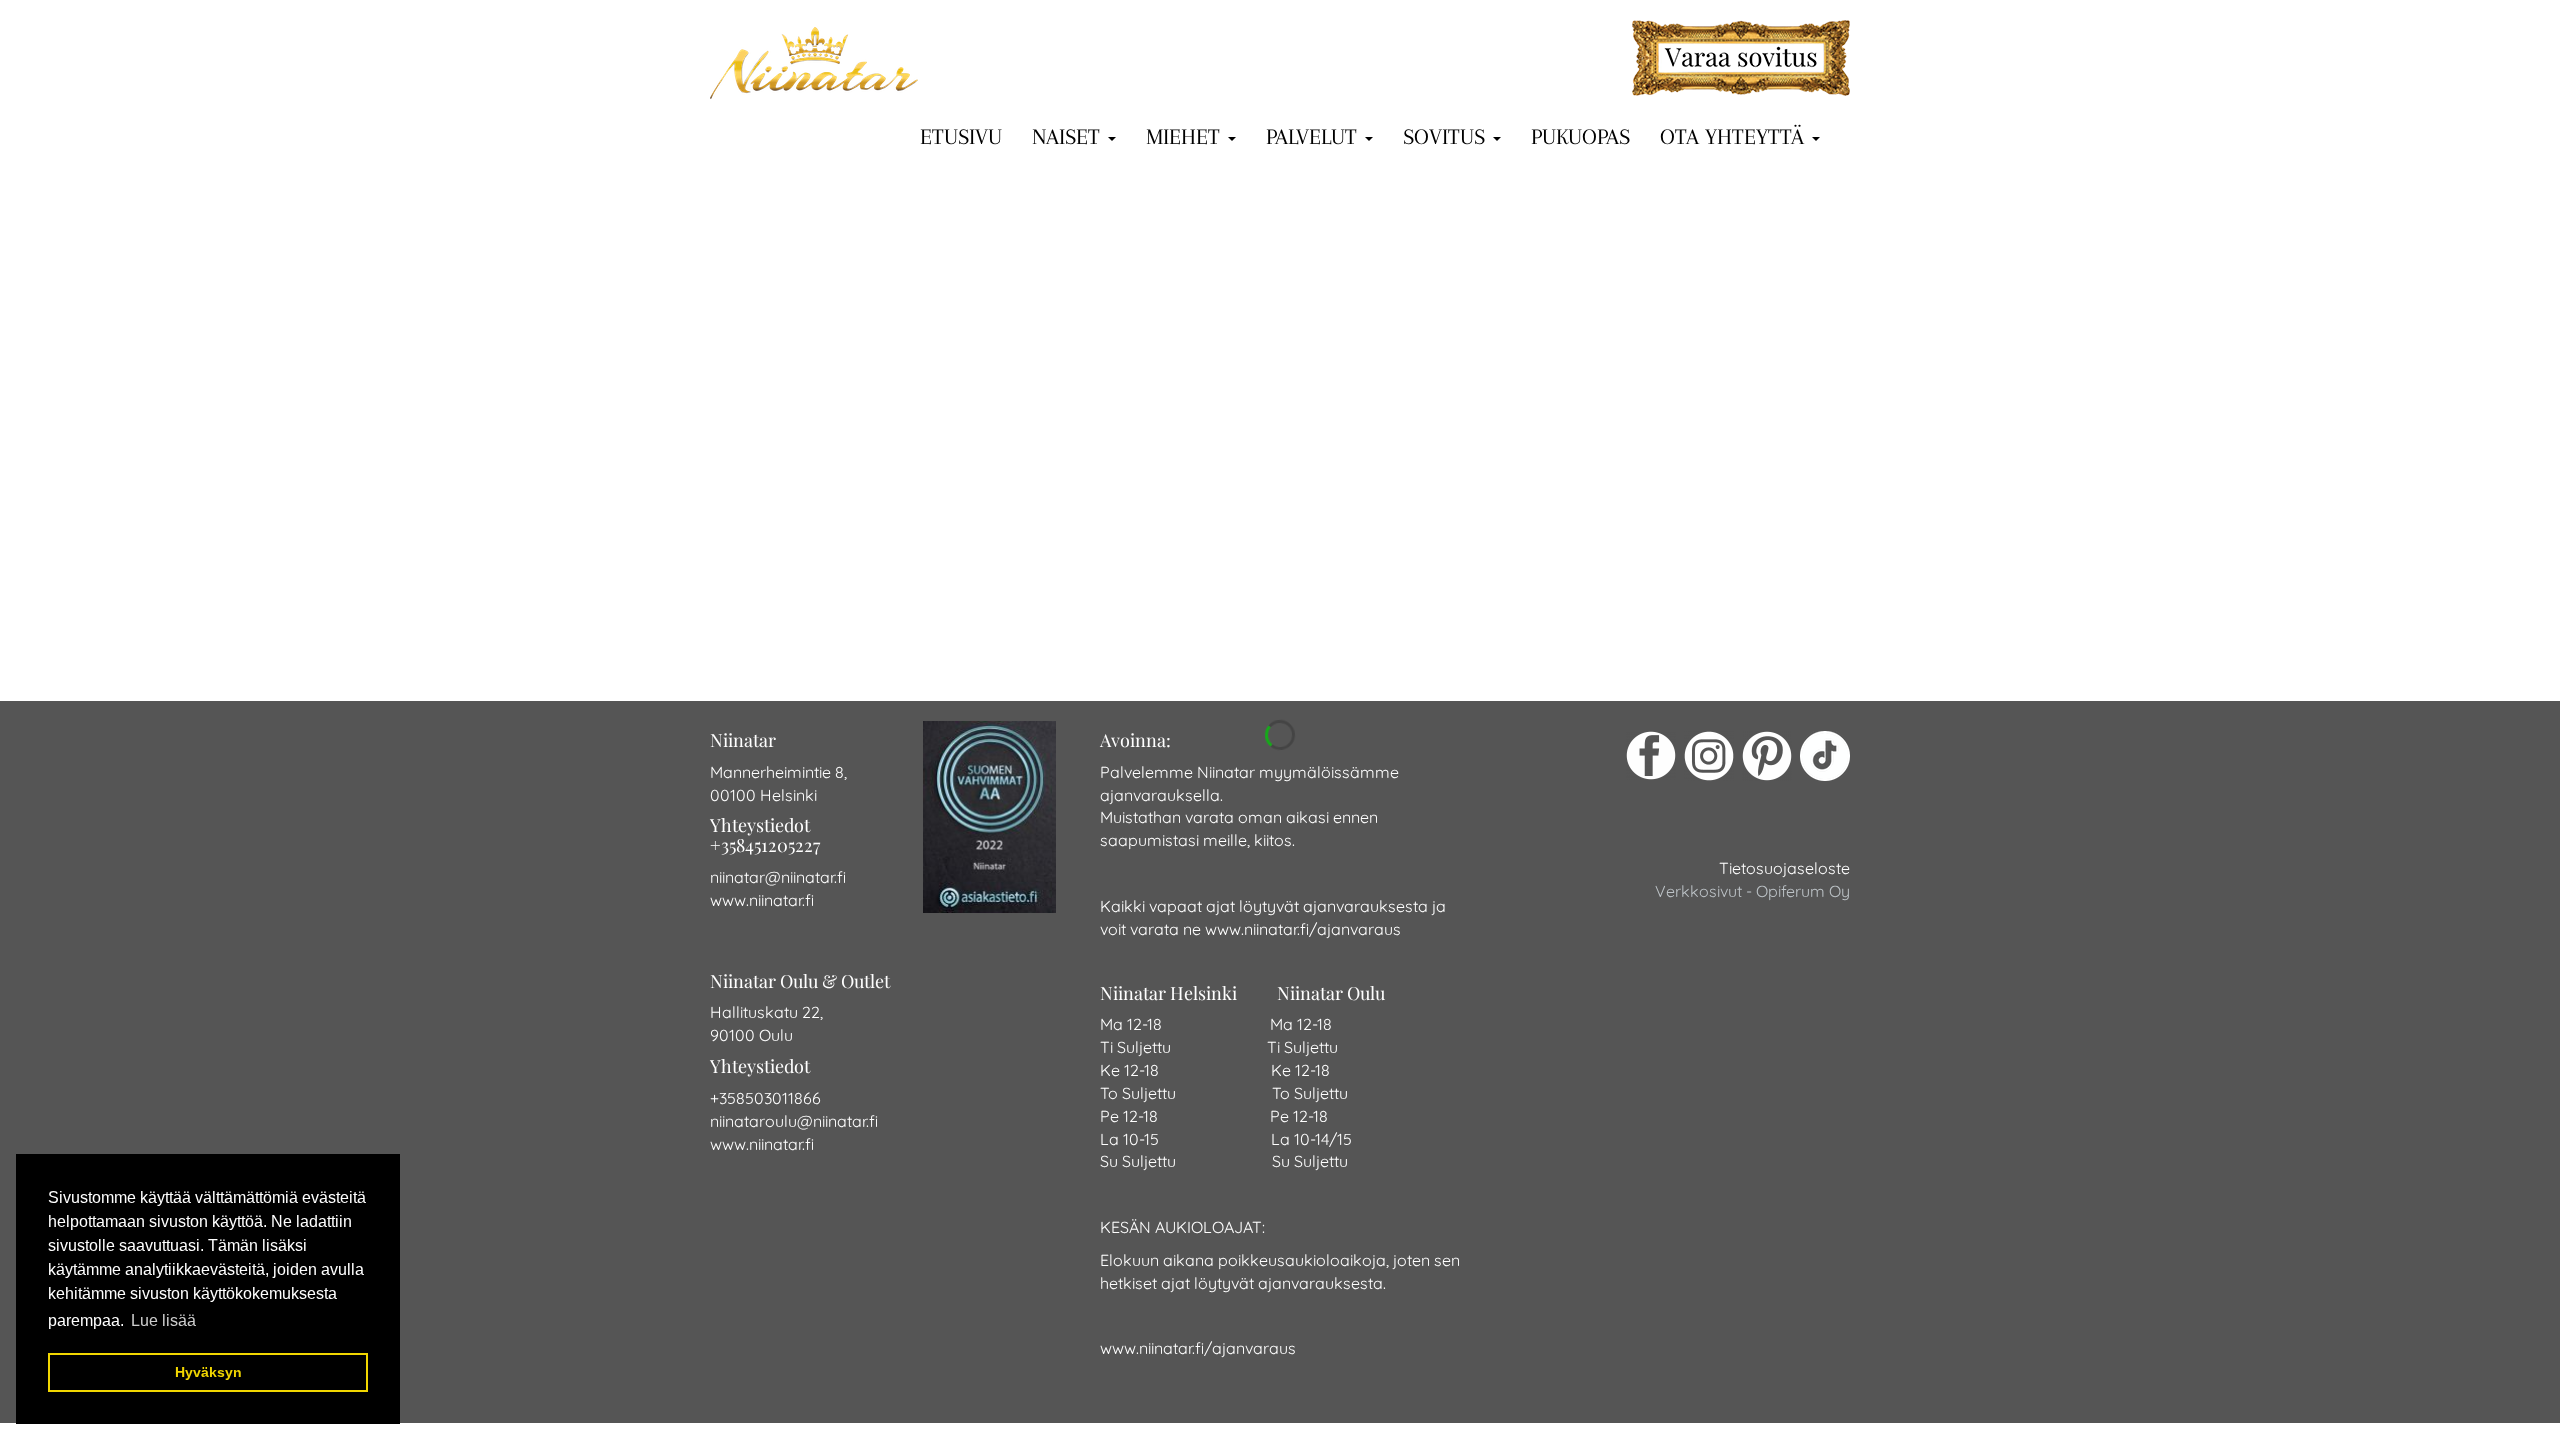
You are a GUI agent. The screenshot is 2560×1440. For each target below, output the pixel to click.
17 (1326, 598)
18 (1357, 598)
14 (1232, 598)
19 (1388, 598)
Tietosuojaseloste (1784, 868)
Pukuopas (1580, 135)
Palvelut (1314, 135)
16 (1295, 598)
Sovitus (1447, 135)
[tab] (1280, 507)
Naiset (1069, 135)
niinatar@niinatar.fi (778, 877)
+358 (727, 1098)
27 (1660, 598)
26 (1626, 598)
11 (1139, 598)
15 (1263, 598)
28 (1694, 598)
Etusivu (961, 135)
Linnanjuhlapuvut (1480, 435)
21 (1455, 598)
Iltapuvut (1170, 435)
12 (1169, 598)
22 (1489, 598)
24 (1557, 598)
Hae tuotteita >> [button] (1288, 506)
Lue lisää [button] (163, 1320)
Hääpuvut (1070, 435)
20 (1422, 598)
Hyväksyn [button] (208, 1372)
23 (1523, 598)
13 (1201, 598)
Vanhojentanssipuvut (1309, 435)
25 (1592, 598)
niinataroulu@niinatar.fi (794, 1121)
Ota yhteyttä (1735, 135)
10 (1108, 598)
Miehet (1186, 135)
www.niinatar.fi (762, 900)
